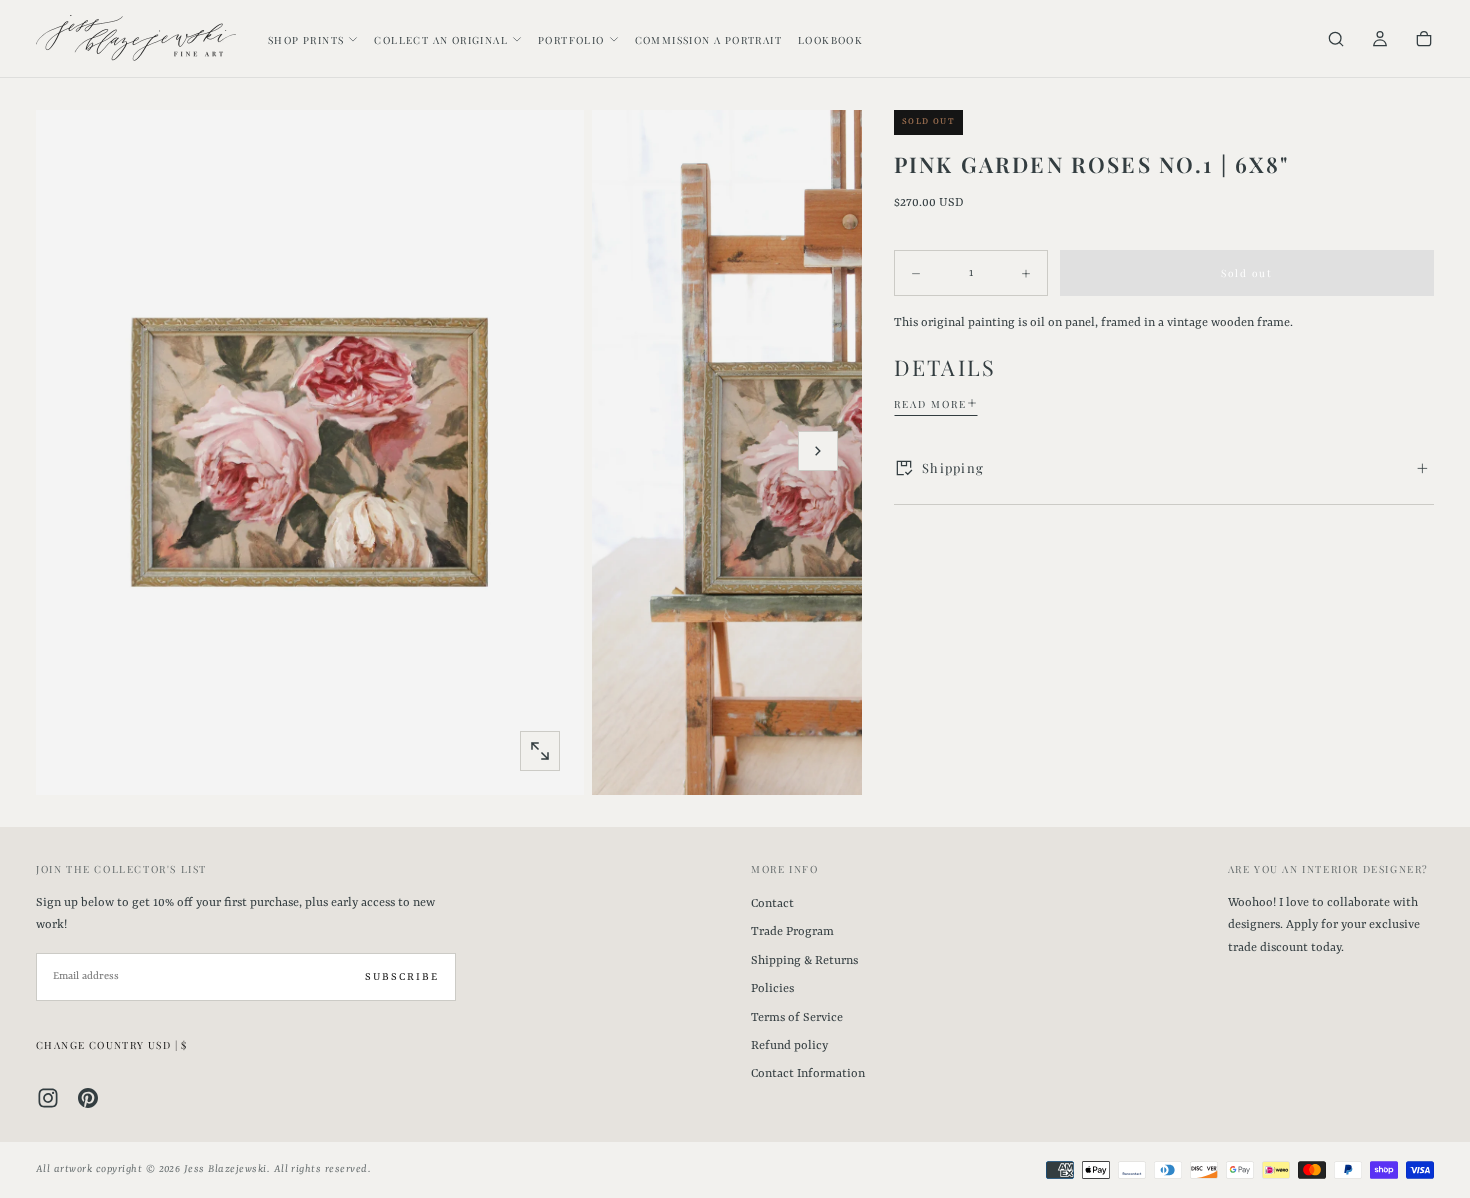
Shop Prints (306, 40)
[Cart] (1424, 40)
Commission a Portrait (708, 40)
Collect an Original (441, 40)
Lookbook (830, 40)
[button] (1336, 40)
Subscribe (402, 977)
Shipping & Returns (804, 961)
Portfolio (571, 40)
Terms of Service (797, 1018)
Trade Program (792, 932)
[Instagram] (48, 1098)
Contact (772, 904)
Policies (772, 989)
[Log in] (1380, 40)
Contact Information (808, 1074)
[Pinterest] (88, 1098)
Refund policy (789, 1046)
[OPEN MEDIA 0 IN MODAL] (540, 751)
